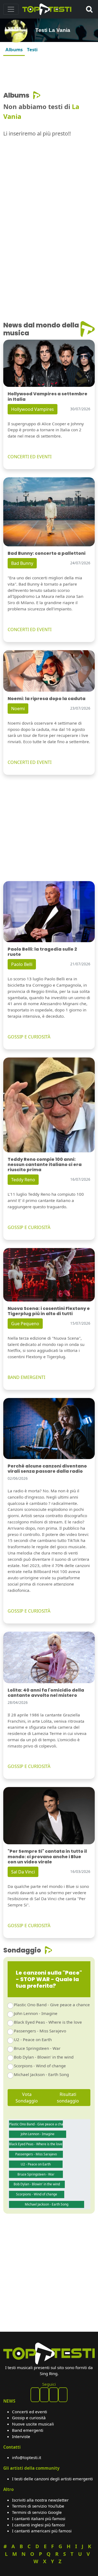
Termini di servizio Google (37, 2512)
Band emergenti (28, 2430)
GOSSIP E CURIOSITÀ (29, 1037)
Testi (32, 49)
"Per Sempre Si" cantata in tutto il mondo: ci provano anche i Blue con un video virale (47, 1856)
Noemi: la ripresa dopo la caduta (47, 699)
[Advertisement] (49, 72)
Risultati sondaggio (68, 2098)
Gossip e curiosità (29, 2418)
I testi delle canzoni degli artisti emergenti (52, 2479)
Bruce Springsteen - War (37, 2048)
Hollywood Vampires (33, 409)
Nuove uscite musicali (33, 2424)
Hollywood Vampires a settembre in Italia (48, 396)
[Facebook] (35, 2395)
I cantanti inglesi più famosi (38, 2525)
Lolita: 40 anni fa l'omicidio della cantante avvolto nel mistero (46, 1693)
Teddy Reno (23, 1180)
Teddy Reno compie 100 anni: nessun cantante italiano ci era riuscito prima (45, 1165)
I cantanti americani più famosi (42, 2531)
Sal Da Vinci (23, 1872)
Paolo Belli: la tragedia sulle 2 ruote (42, 952)
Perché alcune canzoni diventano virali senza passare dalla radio (47, 1469)
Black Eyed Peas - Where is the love (48, 2022)
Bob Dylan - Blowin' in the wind (44, 2057)
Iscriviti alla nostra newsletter (40, 2500)
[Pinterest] (44, 2395)
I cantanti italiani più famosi (39, 2518)
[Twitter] (63, 2395)
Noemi (18, 709)
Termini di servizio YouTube (38, 2506)
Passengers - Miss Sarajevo (40, 2031)
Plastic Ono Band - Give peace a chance (52, 2005)
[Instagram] (54, 2395)
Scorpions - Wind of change (40, 2066)
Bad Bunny (22, 563)
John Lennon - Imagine (36, 2013)
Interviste (21, 2436)
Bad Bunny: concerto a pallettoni (47, 553)
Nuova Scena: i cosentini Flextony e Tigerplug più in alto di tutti (49, 1311)
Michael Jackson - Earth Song (41, 2074)
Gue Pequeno (25, 1324)
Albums (14, 49)
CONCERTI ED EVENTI (30, 457)
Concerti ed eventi (30, 2412)
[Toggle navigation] (11, 9)
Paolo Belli (22, 964)
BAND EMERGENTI (26, 1377)
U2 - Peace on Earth (33, 2039)
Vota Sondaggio (27, 2098)
